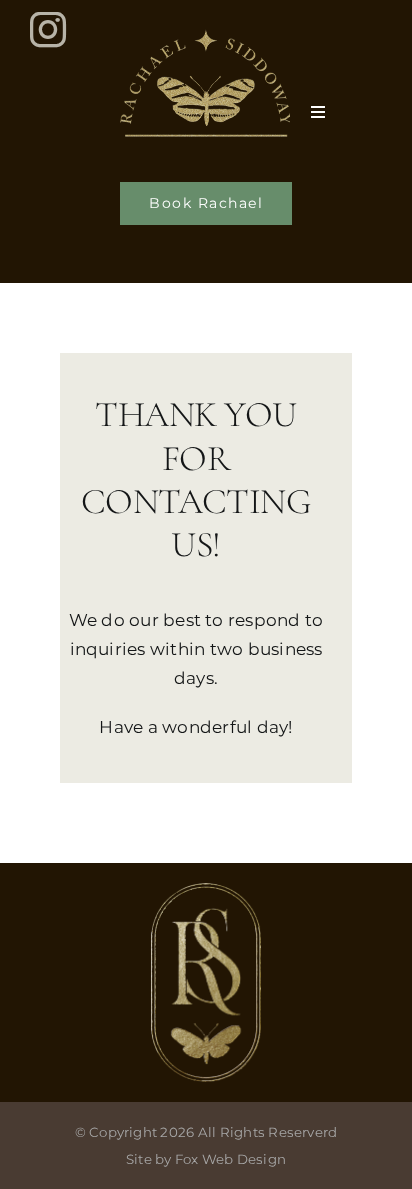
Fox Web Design (230, 1159)
